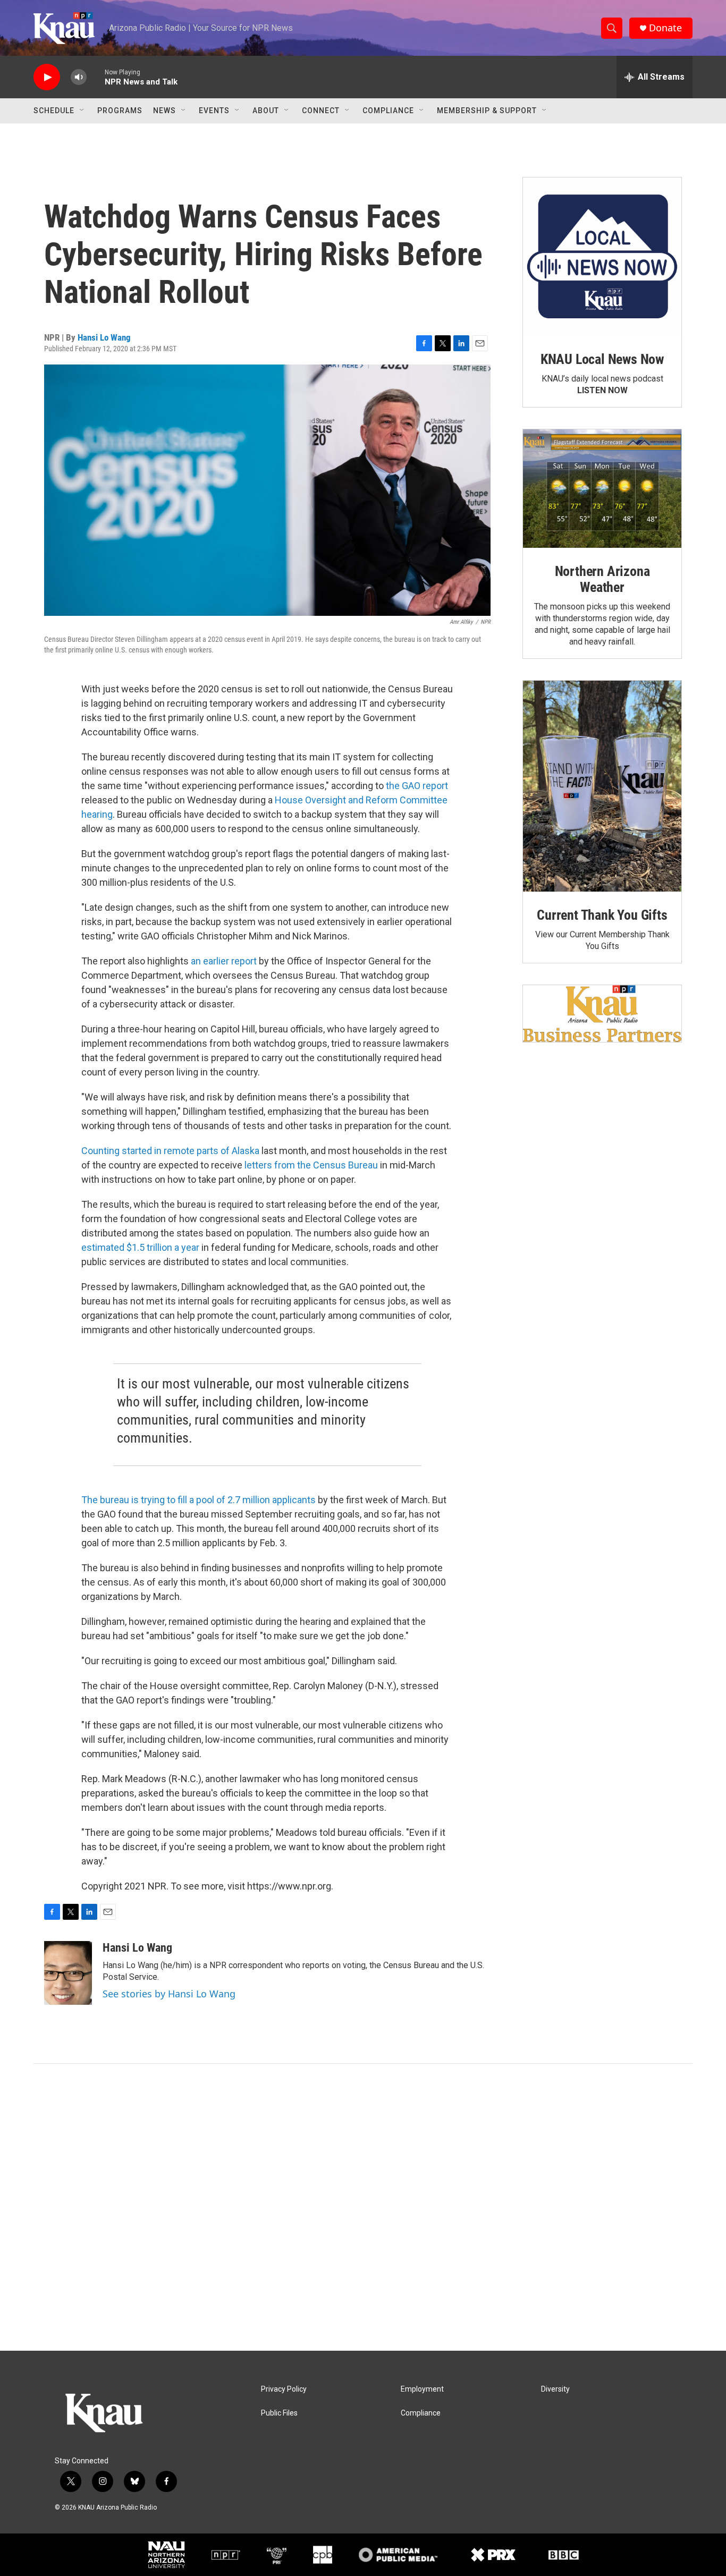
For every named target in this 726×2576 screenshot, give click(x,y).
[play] (47, 77)
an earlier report (224, 961)
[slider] (96, 77)
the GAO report (417, 786)
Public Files (279, 2413)
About (266, 111)
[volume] (79, 77)
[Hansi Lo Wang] (68, 1973)
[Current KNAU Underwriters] (602, 1014)
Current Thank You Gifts (602, 915)
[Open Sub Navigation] (82, 111)
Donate (665, 28)
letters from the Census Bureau (311, 1165)
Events (214, 111)
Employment (422, 2389)
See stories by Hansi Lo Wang (169, 1994)
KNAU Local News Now (602, 359)
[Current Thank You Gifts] (602, 786)
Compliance (388, 111)
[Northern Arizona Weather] (602, 489)
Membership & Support (487, 111)
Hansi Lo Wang (104, 337)
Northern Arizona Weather (602, 579)
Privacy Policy (284, 2389)
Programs (120, 111)
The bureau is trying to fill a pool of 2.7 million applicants (199, 1500)
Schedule (54, 111)
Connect (321, 111)
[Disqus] (363, 2207)
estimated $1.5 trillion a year (140, 1247)
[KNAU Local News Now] (602, 257)
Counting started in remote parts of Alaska (170, 1151)
